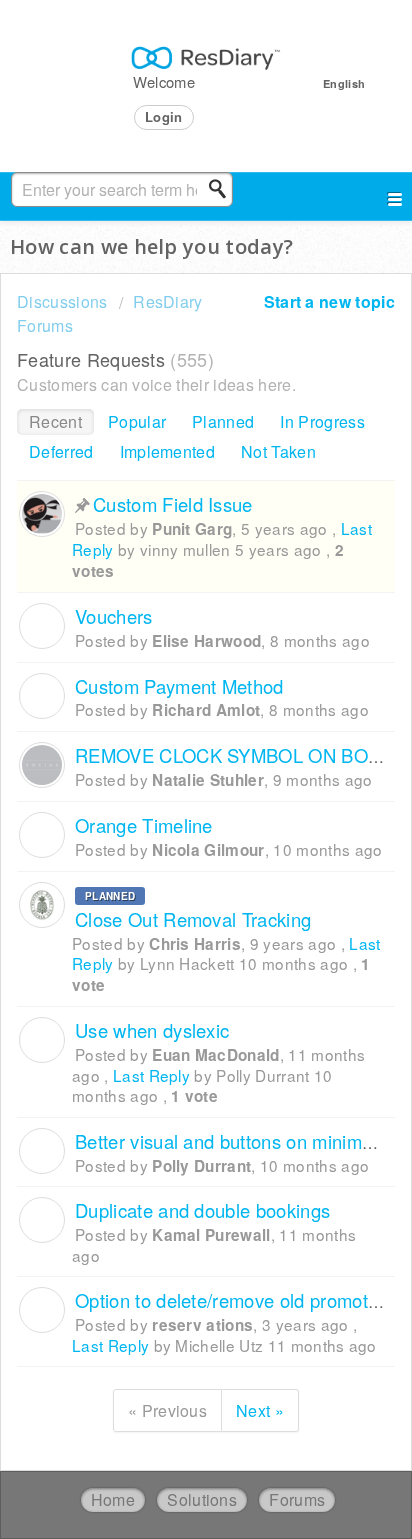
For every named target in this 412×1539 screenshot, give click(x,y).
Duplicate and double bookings (202, 1210)
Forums (297, 1499)
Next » (260, 1410)
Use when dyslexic (152, 1030)
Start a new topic (329, 301)
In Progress (322, 421)
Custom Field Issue (173, 504)
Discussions (62, 301)
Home (113, 1499)
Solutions (202, 1499)
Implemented (168, 451)
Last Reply (151, 1075)
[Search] (223, 189)
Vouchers (114, 616)
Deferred (61, 451)
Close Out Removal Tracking (193, 919)
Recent (55, 421)
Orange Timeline (144, 825)
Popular (137, 421)
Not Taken (278, 451)
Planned (223, 421)
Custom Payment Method (179, 686)
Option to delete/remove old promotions (238, 1300)
